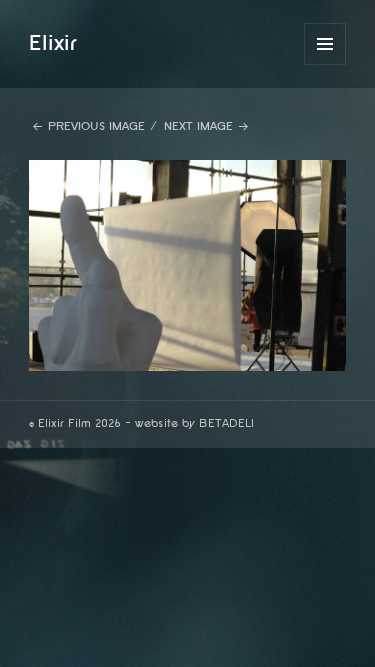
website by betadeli (15, 652)
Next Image (198, 126)
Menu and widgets (325, 64)
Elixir (53, 43)
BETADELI (226, 423)
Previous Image (96, 126)
